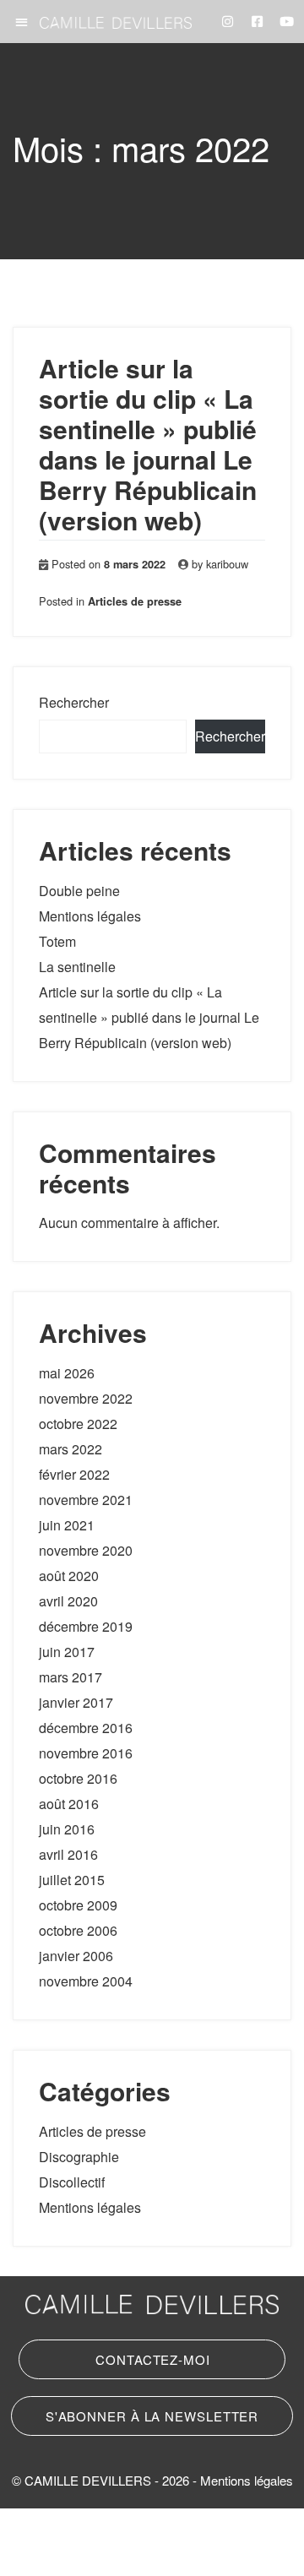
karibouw (227, 564)
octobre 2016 (78, 1778)
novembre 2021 (86, 1500)
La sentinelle (77, 967)
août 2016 (69, 1804)
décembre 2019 (86, 1626)
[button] (22, 22)
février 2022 (74, 1474)
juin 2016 (67, 1829)
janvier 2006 (76, 1956)
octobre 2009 (78, 1905)
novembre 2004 (86, 1981)
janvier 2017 (76, 1702)
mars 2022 (71, 1449)
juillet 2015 (72, 1880)
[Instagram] (228, 22)
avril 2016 (68, 1854)
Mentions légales (90, 916)
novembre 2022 (86, 1398)
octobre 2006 (78, 1930)
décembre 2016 (86, 1728)
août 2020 (69, 1576)
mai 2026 (67, 1373)
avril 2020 (68, 1601)
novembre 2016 (86, 1753)
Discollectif (72, 2182)
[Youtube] (287, 22)
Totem (57, 941)
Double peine (79, 891)
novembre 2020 (86, 1550)
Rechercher (74, 702)
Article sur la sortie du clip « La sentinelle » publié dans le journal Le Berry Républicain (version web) (148, 444)
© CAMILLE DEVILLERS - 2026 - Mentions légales (152, 2480)
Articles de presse (135, 601)
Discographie (79, 2157)
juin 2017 (67, 1652)
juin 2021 (67, 1525)
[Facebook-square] (258, 22)
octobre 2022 (78, 1424)
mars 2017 (71, 1677)
